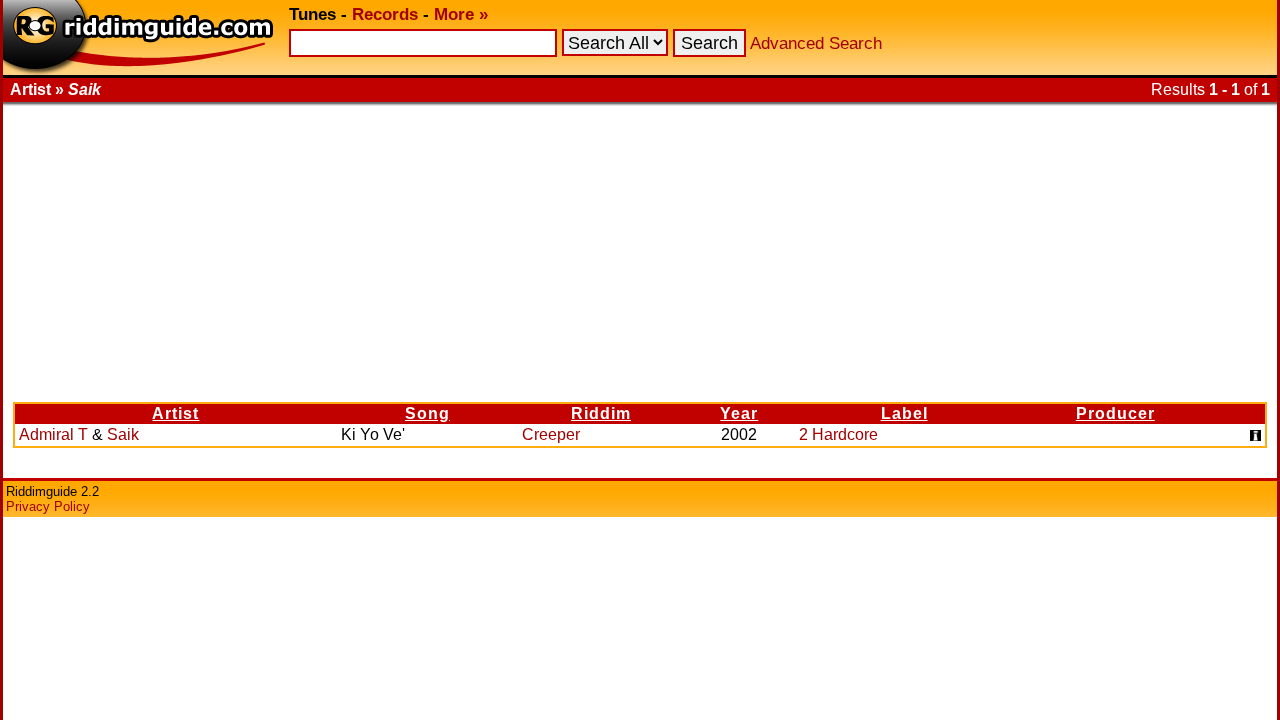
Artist (175, 413)
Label (904, 413)
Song (427, 413)
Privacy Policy (48, 506)
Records (385, 14)
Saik (123, 434)
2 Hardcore (838, 434)
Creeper (551, 434)
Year (739, 413)
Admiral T (53, 434)
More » (461, 14)
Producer (1115, 413)
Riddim (601, 413)
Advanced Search (816, 43)
